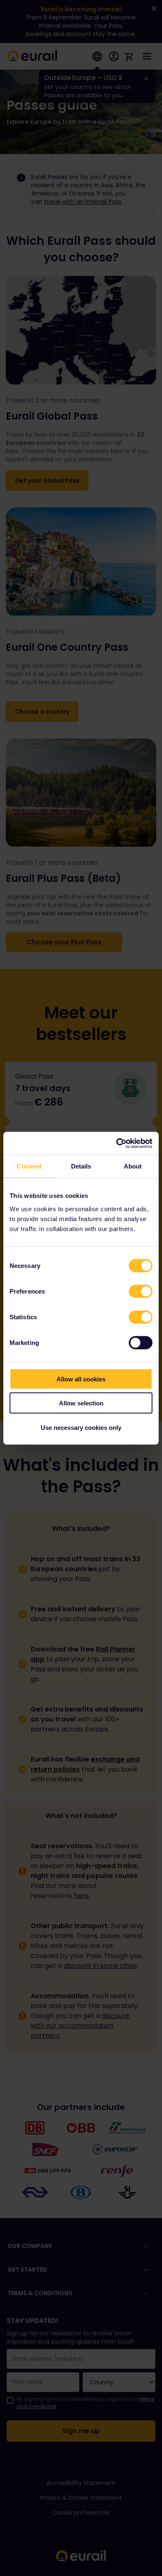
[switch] (141, 1291)
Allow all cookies (81, 1379)
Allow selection (81, 1403)
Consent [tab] (29, 1166)
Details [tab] (81, 1166)
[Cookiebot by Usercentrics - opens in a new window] (117, 1143)
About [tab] (133, 1166)
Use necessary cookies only (81, 1427)
